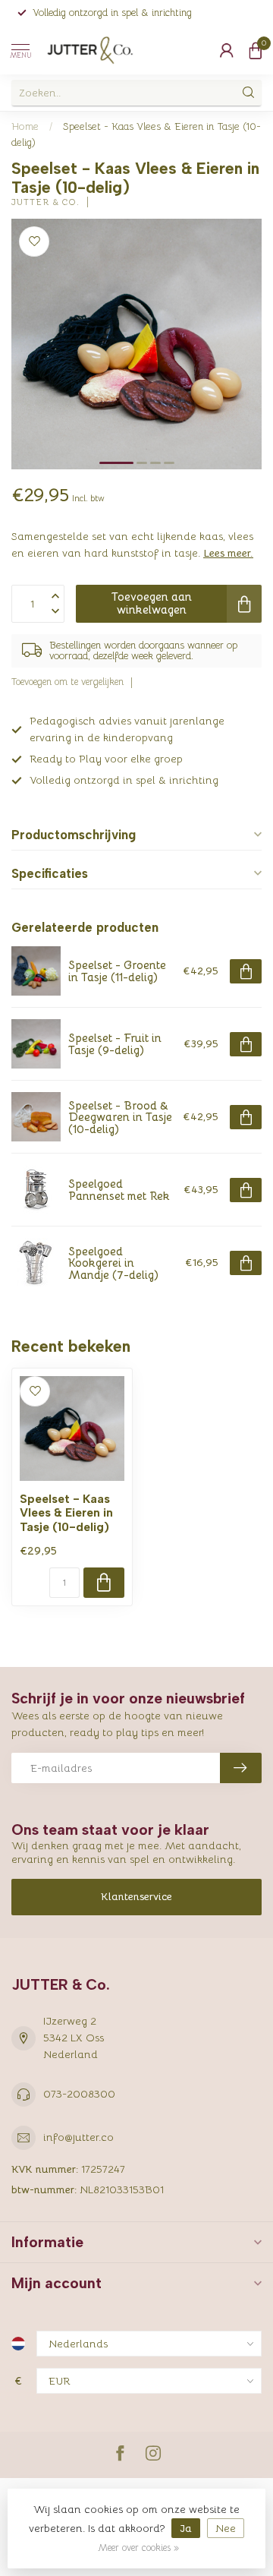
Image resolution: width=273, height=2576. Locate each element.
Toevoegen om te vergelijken (67, 682)
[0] (256, 50)
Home (25, 126)
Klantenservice (136, 1896)
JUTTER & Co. (45, 202)
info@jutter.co (78, 2137)
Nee (226, 2528)
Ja (186, 2528)
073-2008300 (79, 2094)
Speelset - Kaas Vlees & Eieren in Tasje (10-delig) (66, 1513)
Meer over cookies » (138, 2548)
